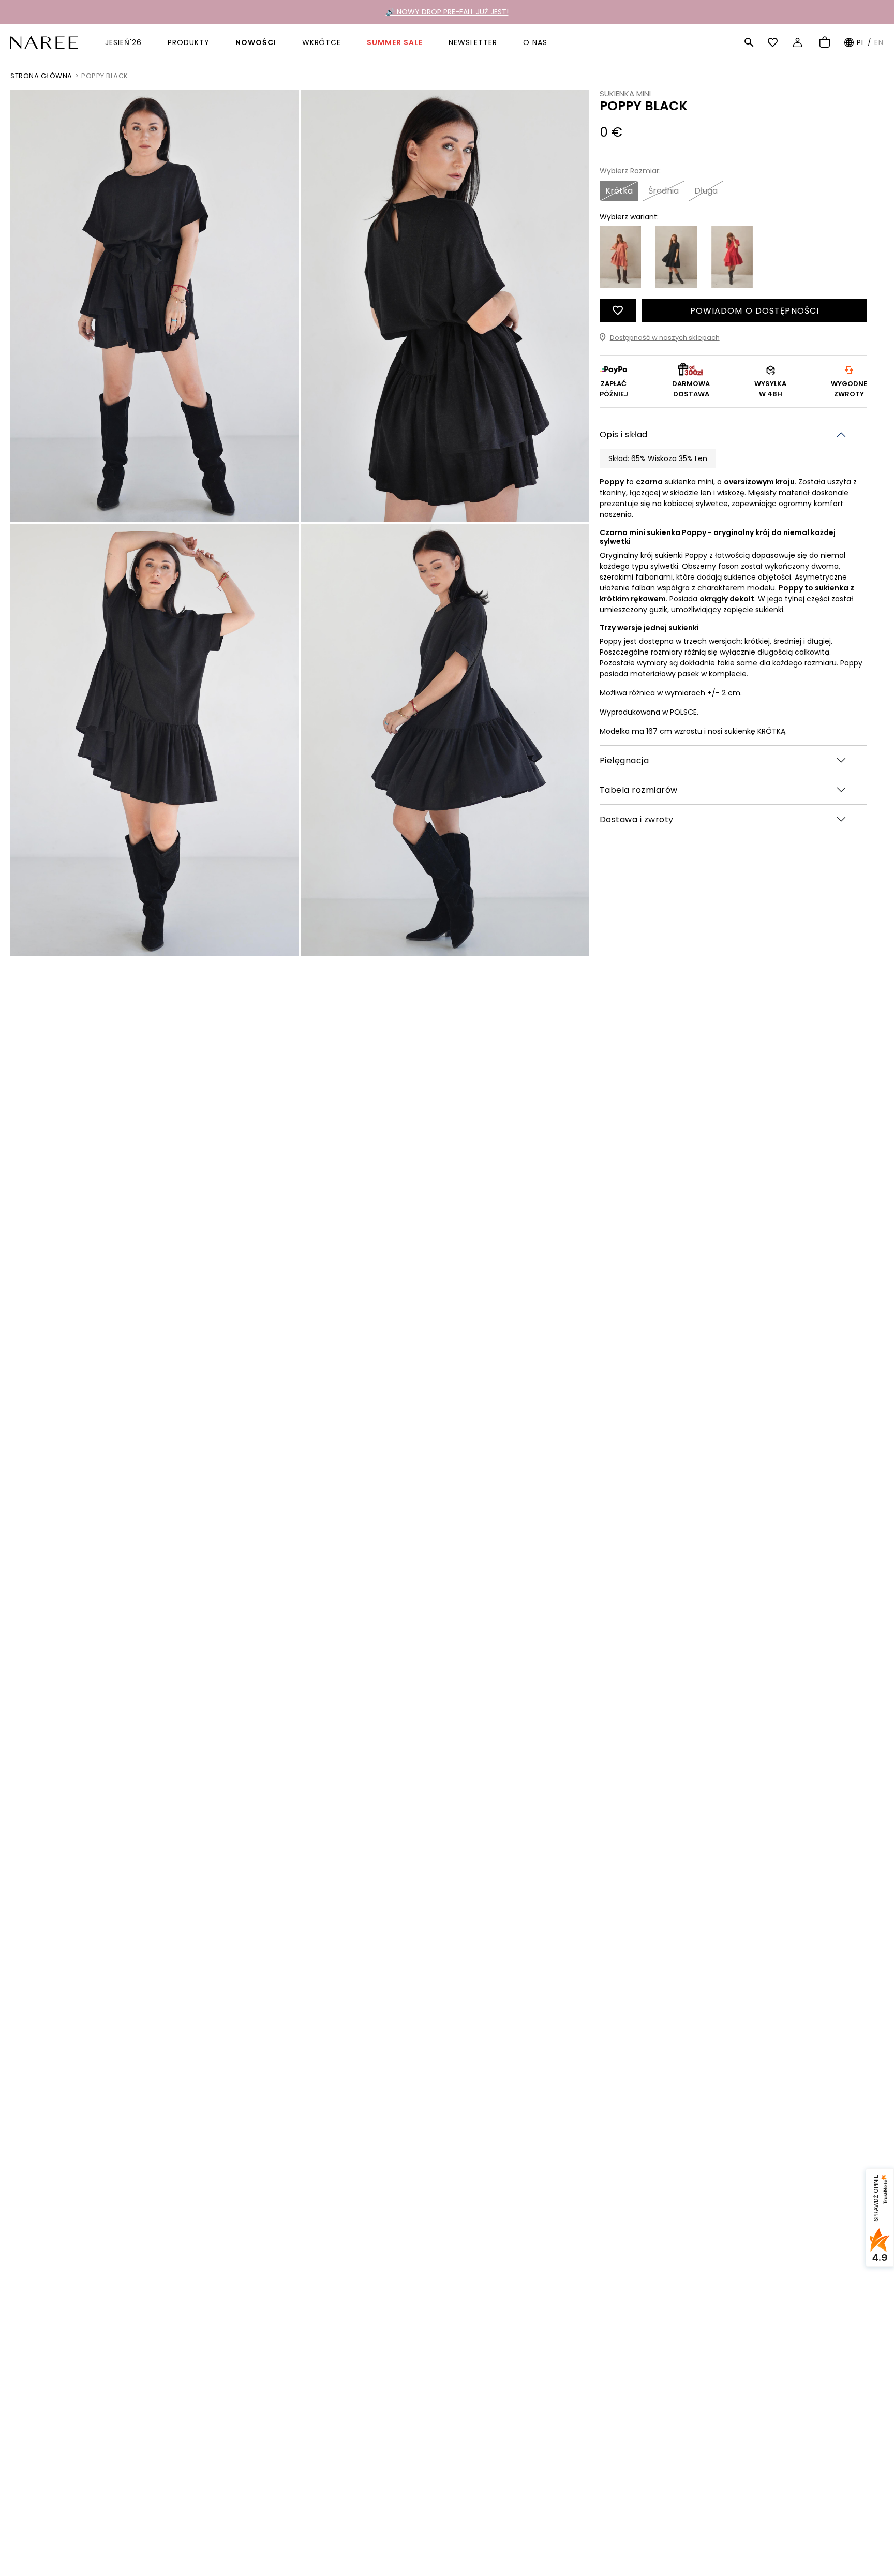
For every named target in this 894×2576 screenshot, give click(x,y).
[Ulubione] (774, 42)
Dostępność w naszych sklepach (665, 337)
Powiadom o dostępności (755, 310)
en (879, 42)
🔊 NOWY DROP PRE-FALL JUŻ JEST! (447, 12)
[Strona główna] (44, 42)
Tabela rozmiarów (639, 789)
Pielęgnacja (624, 760)
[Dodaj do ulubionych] (618, 310)
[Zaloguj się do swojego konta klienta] (799, 42)
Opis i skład (624, 434)
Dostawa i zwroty (637, 819)
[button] (749, 42)
